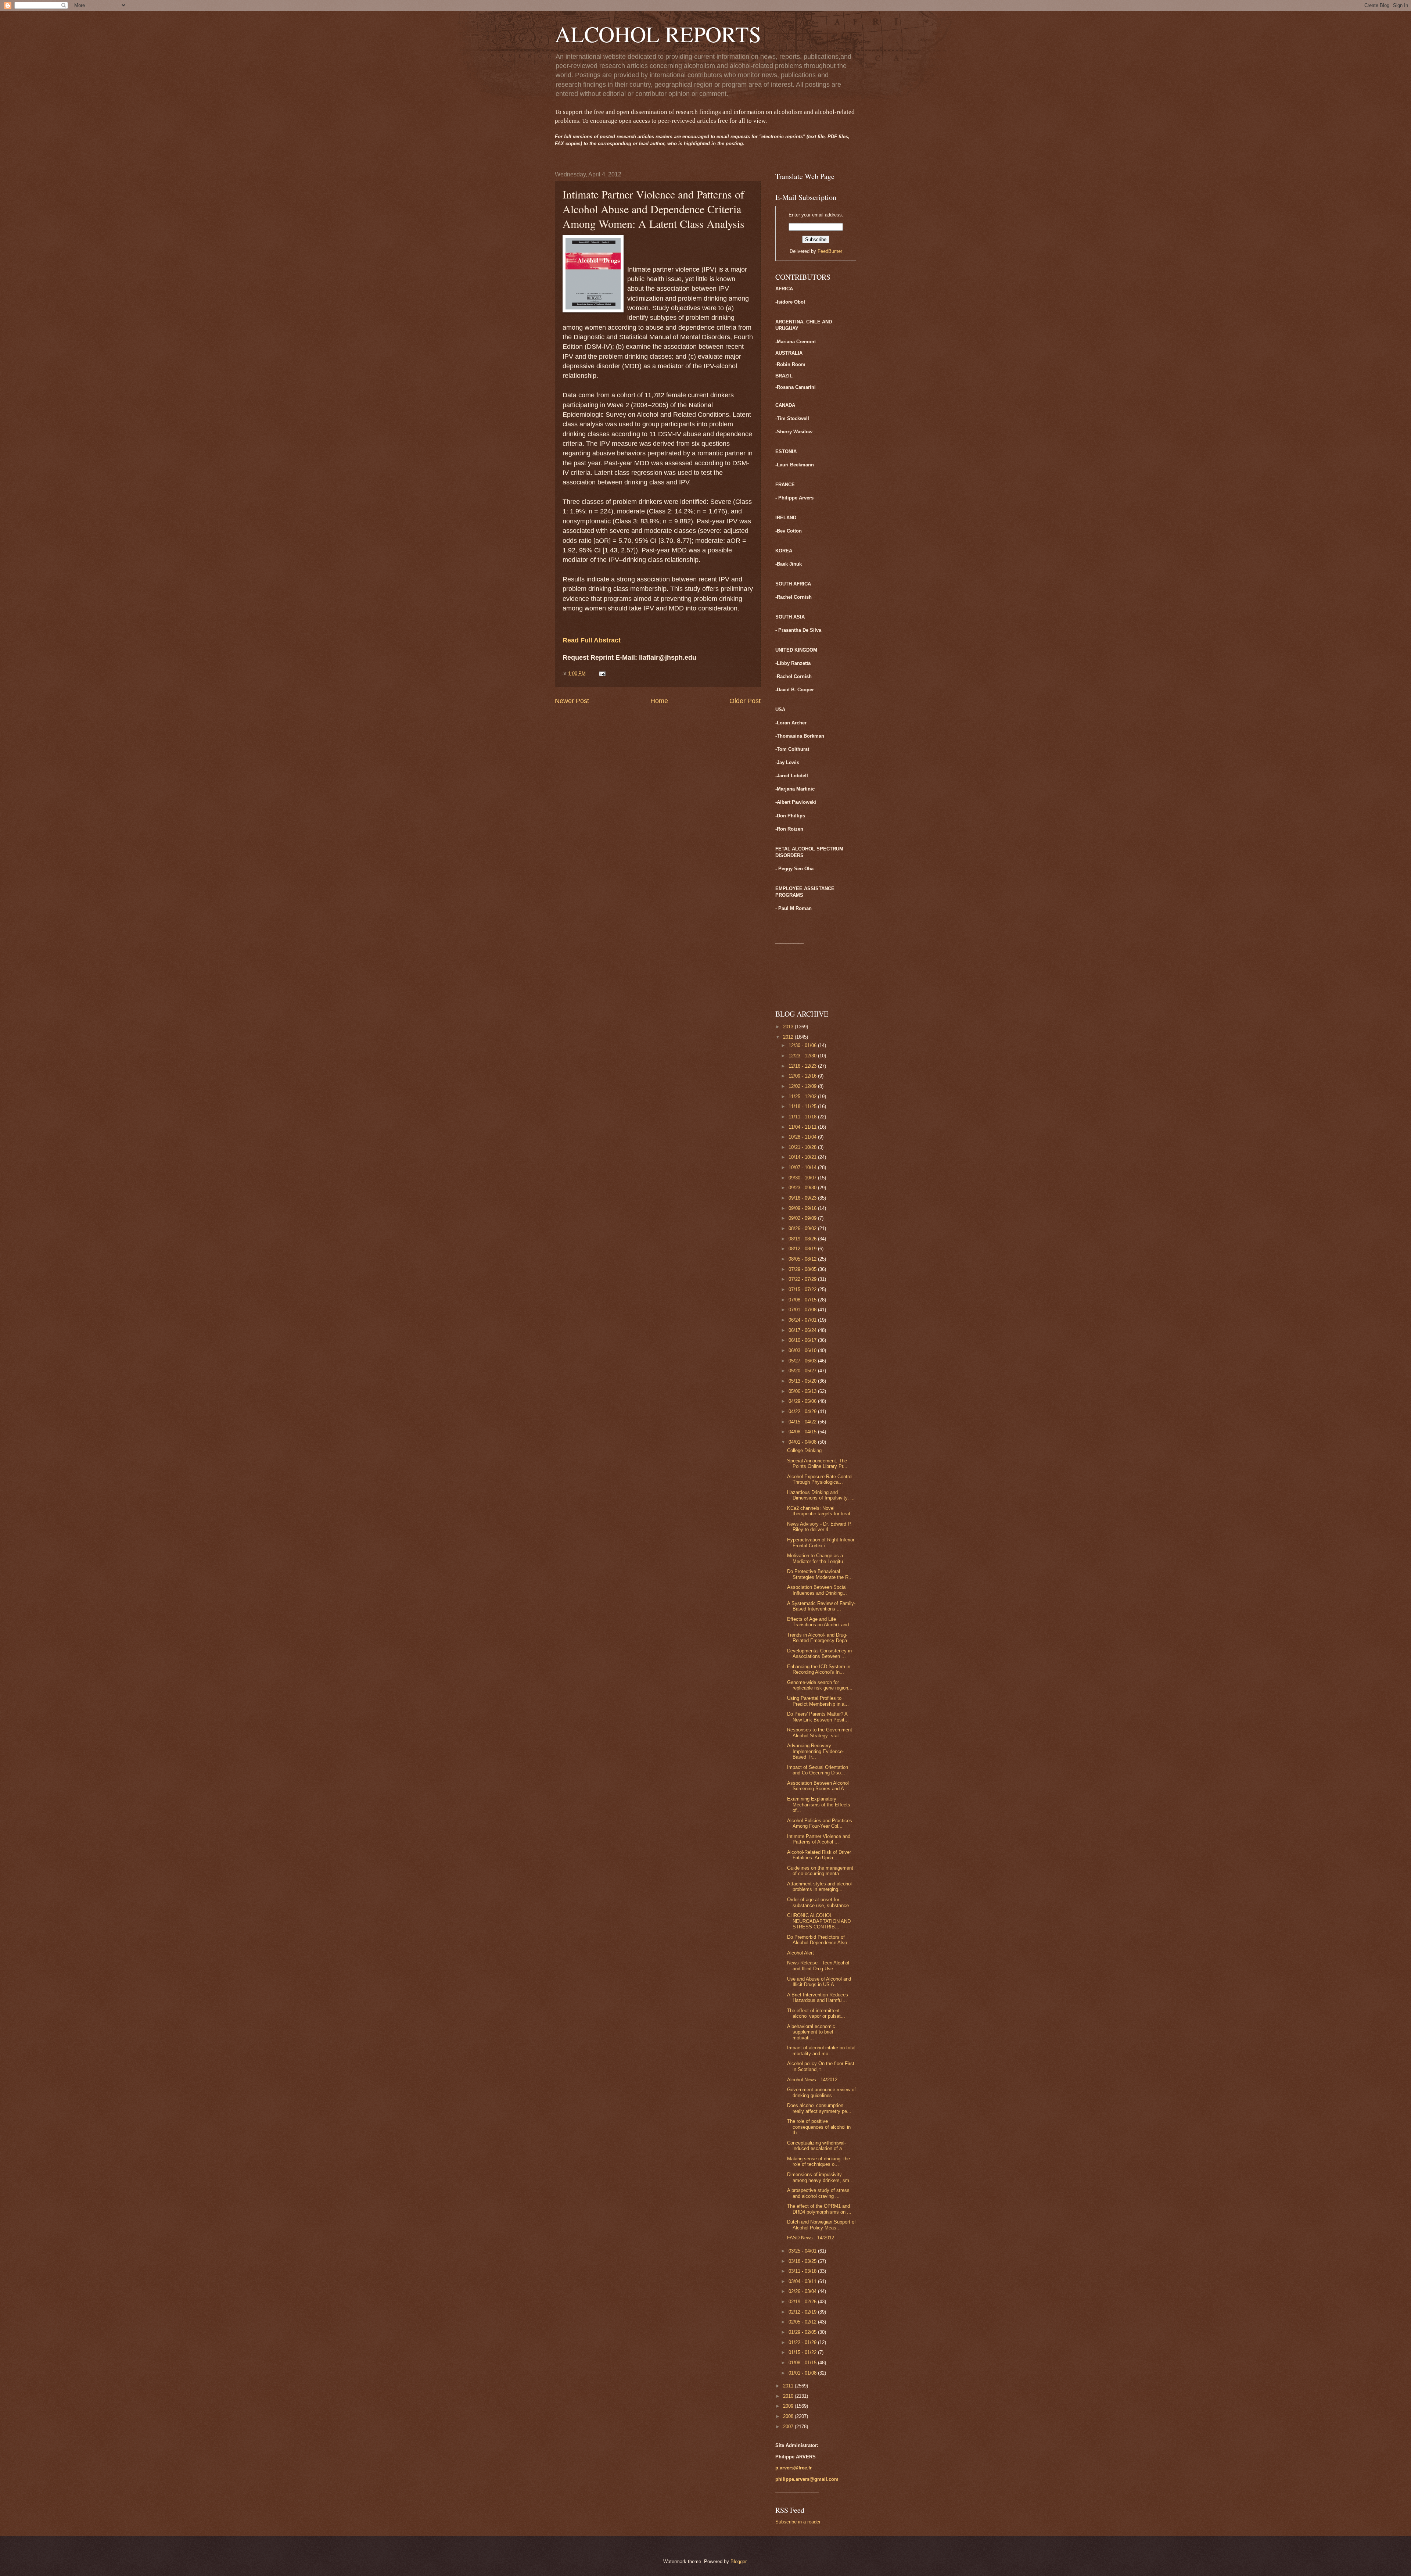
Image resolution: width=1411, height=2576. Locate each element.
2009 (789, 2406)
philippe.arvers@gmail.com (807, 2479)
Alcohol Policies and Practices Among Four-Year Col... (820, 1823)
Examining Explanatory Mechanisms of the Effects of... (819, 1805)
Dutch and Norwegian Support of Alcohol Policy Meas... (821, 2225)
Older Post (745, 701)
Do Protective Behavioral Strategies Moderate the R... (820, 1574)
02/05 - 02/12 (803, 2322)
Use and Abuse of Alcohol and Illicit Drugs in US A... (819, 1982)
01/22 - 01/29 (803, 2342)
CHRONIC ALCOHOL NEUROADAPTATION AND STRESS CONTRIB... (819, 1921)
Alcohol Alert (800, 1953)
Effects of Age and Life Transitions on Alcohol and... (820, 1622)
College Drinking (804, 1450)
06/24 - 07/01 (803, 1320)
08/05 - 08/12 (803, 1259)
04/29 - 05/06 (803, 1401)
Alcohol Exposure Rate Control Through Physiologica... (820, 1479)
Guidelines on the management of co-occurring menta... (820, 1871)
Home (659, 701)
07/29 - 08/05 (803, 1269)
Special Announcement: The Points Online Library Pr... (817, 1463)
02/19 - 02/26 (803, 2302)
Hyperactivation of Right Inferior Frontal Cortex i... (821, 1543)
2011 (789, 2386)
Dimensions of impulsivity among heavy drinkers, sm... (820, 2177)
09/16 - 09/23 (803, 1198)
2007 (789, 2427)
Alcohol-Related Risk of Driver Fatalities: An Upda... (819, 1855)
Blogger (738, 2561)
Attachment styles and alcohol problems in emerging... (819, 1887)
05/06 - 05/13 (803, 1391)
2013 (789, 1027)
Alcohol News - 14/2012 (812, 2080)
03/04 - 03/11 (803, 2281)
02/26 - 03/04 (803, 2291)
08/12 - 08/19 (803, 1249)
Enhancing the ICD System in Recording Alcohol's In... (819, 1669)
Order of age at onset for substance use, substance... (820, 1902)
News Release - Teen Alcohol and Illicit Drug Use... (818, 1966)
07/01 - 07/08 (803, 1310)
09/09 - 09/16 (803, 1208)
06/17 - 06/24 (803, 1330)
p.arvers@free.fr (794, 2468)
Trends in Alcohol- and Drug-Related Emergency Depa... (819, 1638)
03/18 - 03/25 (803, 2261)
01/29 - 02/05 (803, 2332)
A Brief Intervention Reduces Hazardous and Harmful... (818, 1998)
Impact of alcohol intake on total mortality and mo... (821, 2050)
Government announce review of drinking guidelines (821, 2092)
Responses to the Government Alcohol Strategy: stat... (820, 1733)
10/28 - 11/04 (803, 1137)
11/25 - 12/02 (803, 1097)
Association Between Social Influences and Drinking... (817, 1590)
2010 (789, 2396)
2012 (789, 1037)
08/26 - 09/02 (803, 1228)
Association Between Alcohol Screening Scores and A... (818, 1786)
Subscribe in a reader (798, 2522)
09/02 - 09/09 (803, 1218)
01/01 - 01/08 (803, 2373)
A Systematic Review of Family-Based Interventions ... (821, 1606)
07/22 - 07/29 (803, 1279)
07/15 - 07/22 (803, 1289)
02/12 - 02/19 (803, 2312)
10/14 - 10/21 (803, 1157)
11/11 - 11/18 (803, 1117)
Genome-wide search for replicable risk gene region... (820, 1685)
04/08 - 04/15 (803, 1432)
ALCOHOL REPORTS (658, 34)
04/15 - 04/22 (803, 1422)
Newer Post (572, 701)
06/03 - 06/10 (803, 1350)
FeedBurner (830, 251)
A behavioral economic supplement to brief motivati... (811, 2032)
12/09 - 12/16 (803, 1076)
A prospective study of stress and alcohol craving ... (818, 2193)
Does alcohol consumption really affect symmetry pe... (819, 2108)
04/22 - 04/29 (803, 1411)
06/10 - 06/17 (803, 1340)
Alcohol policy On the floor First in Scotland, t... (821, 2066)
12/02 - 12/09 (803, 1086)
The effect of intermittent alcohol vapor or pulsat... (816, 2013)
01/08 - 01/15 (803, 2363)
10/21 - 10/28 (803, 1147)
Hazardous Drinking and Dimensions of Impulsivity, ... (821, 1495)
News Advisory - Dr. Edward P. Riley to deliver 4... (819, 1527)
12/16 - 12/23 (803, 1066)
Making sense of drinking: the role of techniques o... (818, 2161)
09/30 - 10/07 (803, 1178)
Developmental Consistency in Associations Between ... (819, 1654)
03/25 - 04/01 (803, 2251)
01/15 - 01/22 (803, 2352)
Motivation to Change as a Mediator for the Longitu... (817, 1558)
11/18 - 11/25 (803, 1106)
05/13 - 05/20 (803, 1381)
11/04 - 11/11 (803, 1127)
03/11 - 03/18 (803, 2271)
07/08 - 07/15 (803, 1300)
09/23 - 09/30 (803, 1188)
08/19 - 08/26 (803, 1239)
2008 (789, 2416)
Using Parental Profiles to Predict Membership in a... (818, 1701)
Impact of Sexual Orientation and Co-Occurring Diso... (818, 1770)
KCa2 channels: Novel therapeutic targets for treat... (821, 1511)
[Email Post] (602, 673)
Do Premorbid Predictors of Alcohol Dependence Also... (819, 1940)
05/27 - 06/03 (803, 1361)
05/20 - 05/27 (803, 1371)
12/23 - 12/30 (803, 1056)
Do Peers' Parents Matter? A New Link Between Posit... (818, 1717)
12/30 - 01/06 (803, 1045)
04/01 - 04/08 (803, 1442)
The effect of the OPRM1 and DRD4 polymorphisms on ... (819, 2209)
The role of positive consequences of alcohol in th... (819, 2127)
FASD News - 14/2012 (811, 2238)
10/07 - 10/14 (803, 1167)
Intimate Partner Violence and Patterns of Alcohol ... (819, 1839)
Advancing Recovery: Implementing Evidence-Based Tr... (816, 1751)
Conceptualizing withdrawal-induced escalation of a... (817, 2146)
